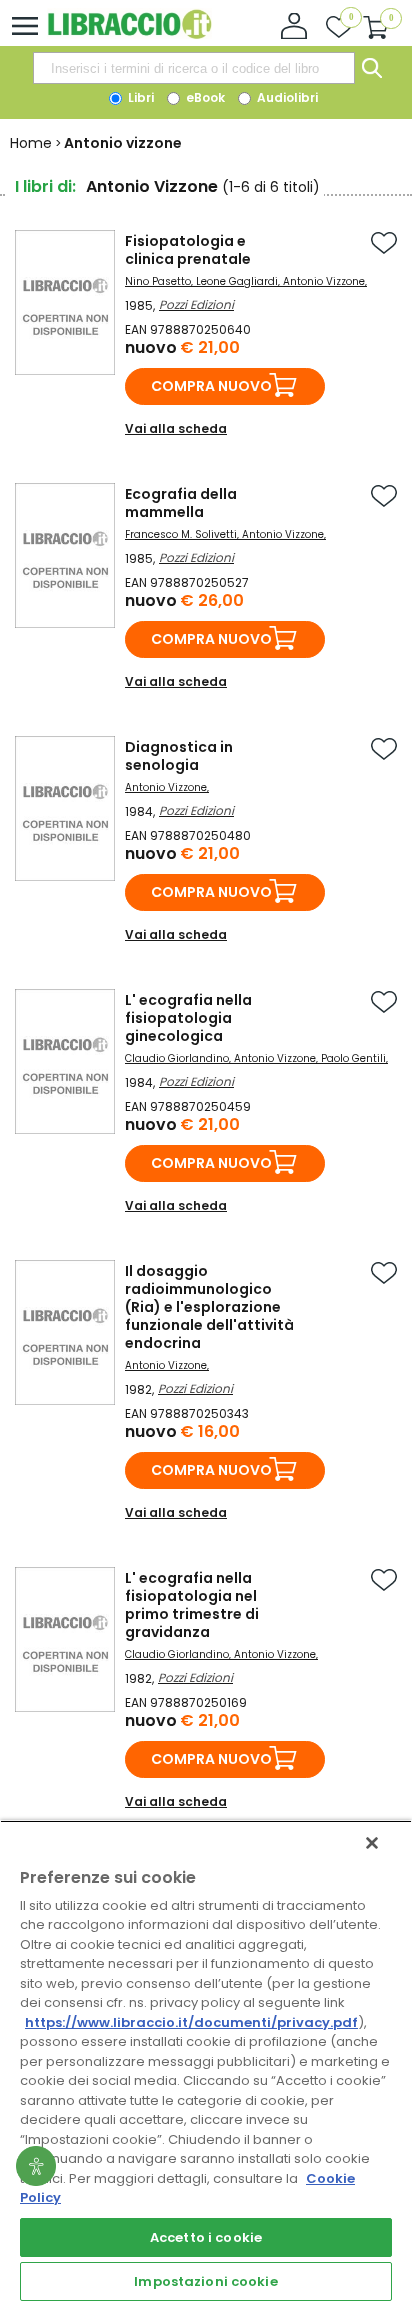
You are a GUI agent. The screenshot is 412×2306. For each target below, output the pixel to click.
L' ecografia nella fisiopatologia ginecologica (188, 1018)
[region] (206, 2063)
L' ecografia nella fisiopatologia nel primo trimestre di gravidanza (192, 1605)
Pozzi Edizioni (196, 304)
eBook (204, 97)
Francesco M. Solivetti (181, 534)
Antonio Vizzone (324, 281)
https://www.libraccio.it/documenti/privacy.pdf (191, 2022)
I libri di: (45, 186)
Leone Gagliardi (237, 281)
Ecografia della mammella (181, 503)
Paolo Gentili (353, 1058)
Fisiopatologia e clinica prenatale (188, 250)
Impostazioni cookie (205, 2281)
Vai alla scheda (176, 428)
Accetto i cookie (206, 2237)
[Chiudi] (372, 1843)
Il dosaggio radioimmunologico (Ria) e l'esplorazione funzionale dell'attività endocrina (209, 1307)
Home (31, 143)
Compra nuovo (211, 386)
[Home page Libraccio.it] (129, 34)
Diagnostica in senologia (179, 756)
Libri (139, 97)
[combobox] (194, 68)
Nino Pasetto (158, 281)
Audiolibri (286, 97)
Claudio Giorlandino (177, 1058)
